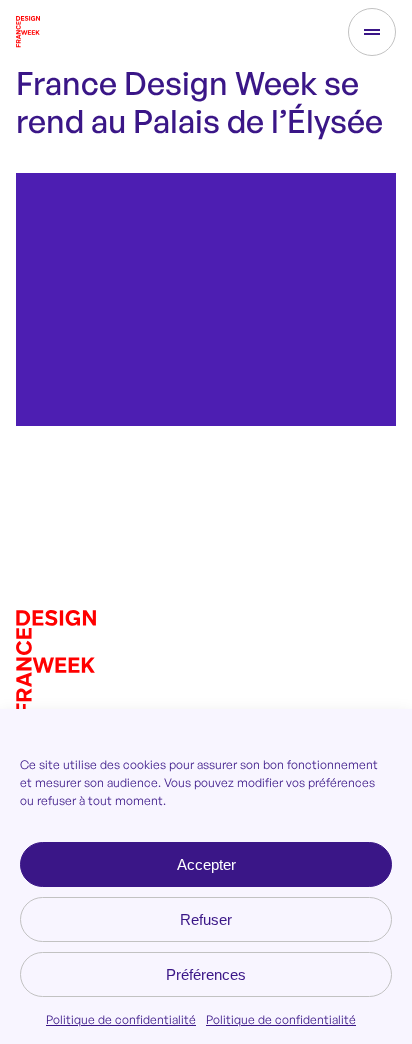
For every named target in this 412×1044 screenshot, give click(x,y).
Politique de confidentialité (121, 1019)
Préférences (206, 974)
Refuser (206, 919)
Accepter (206, 864)
